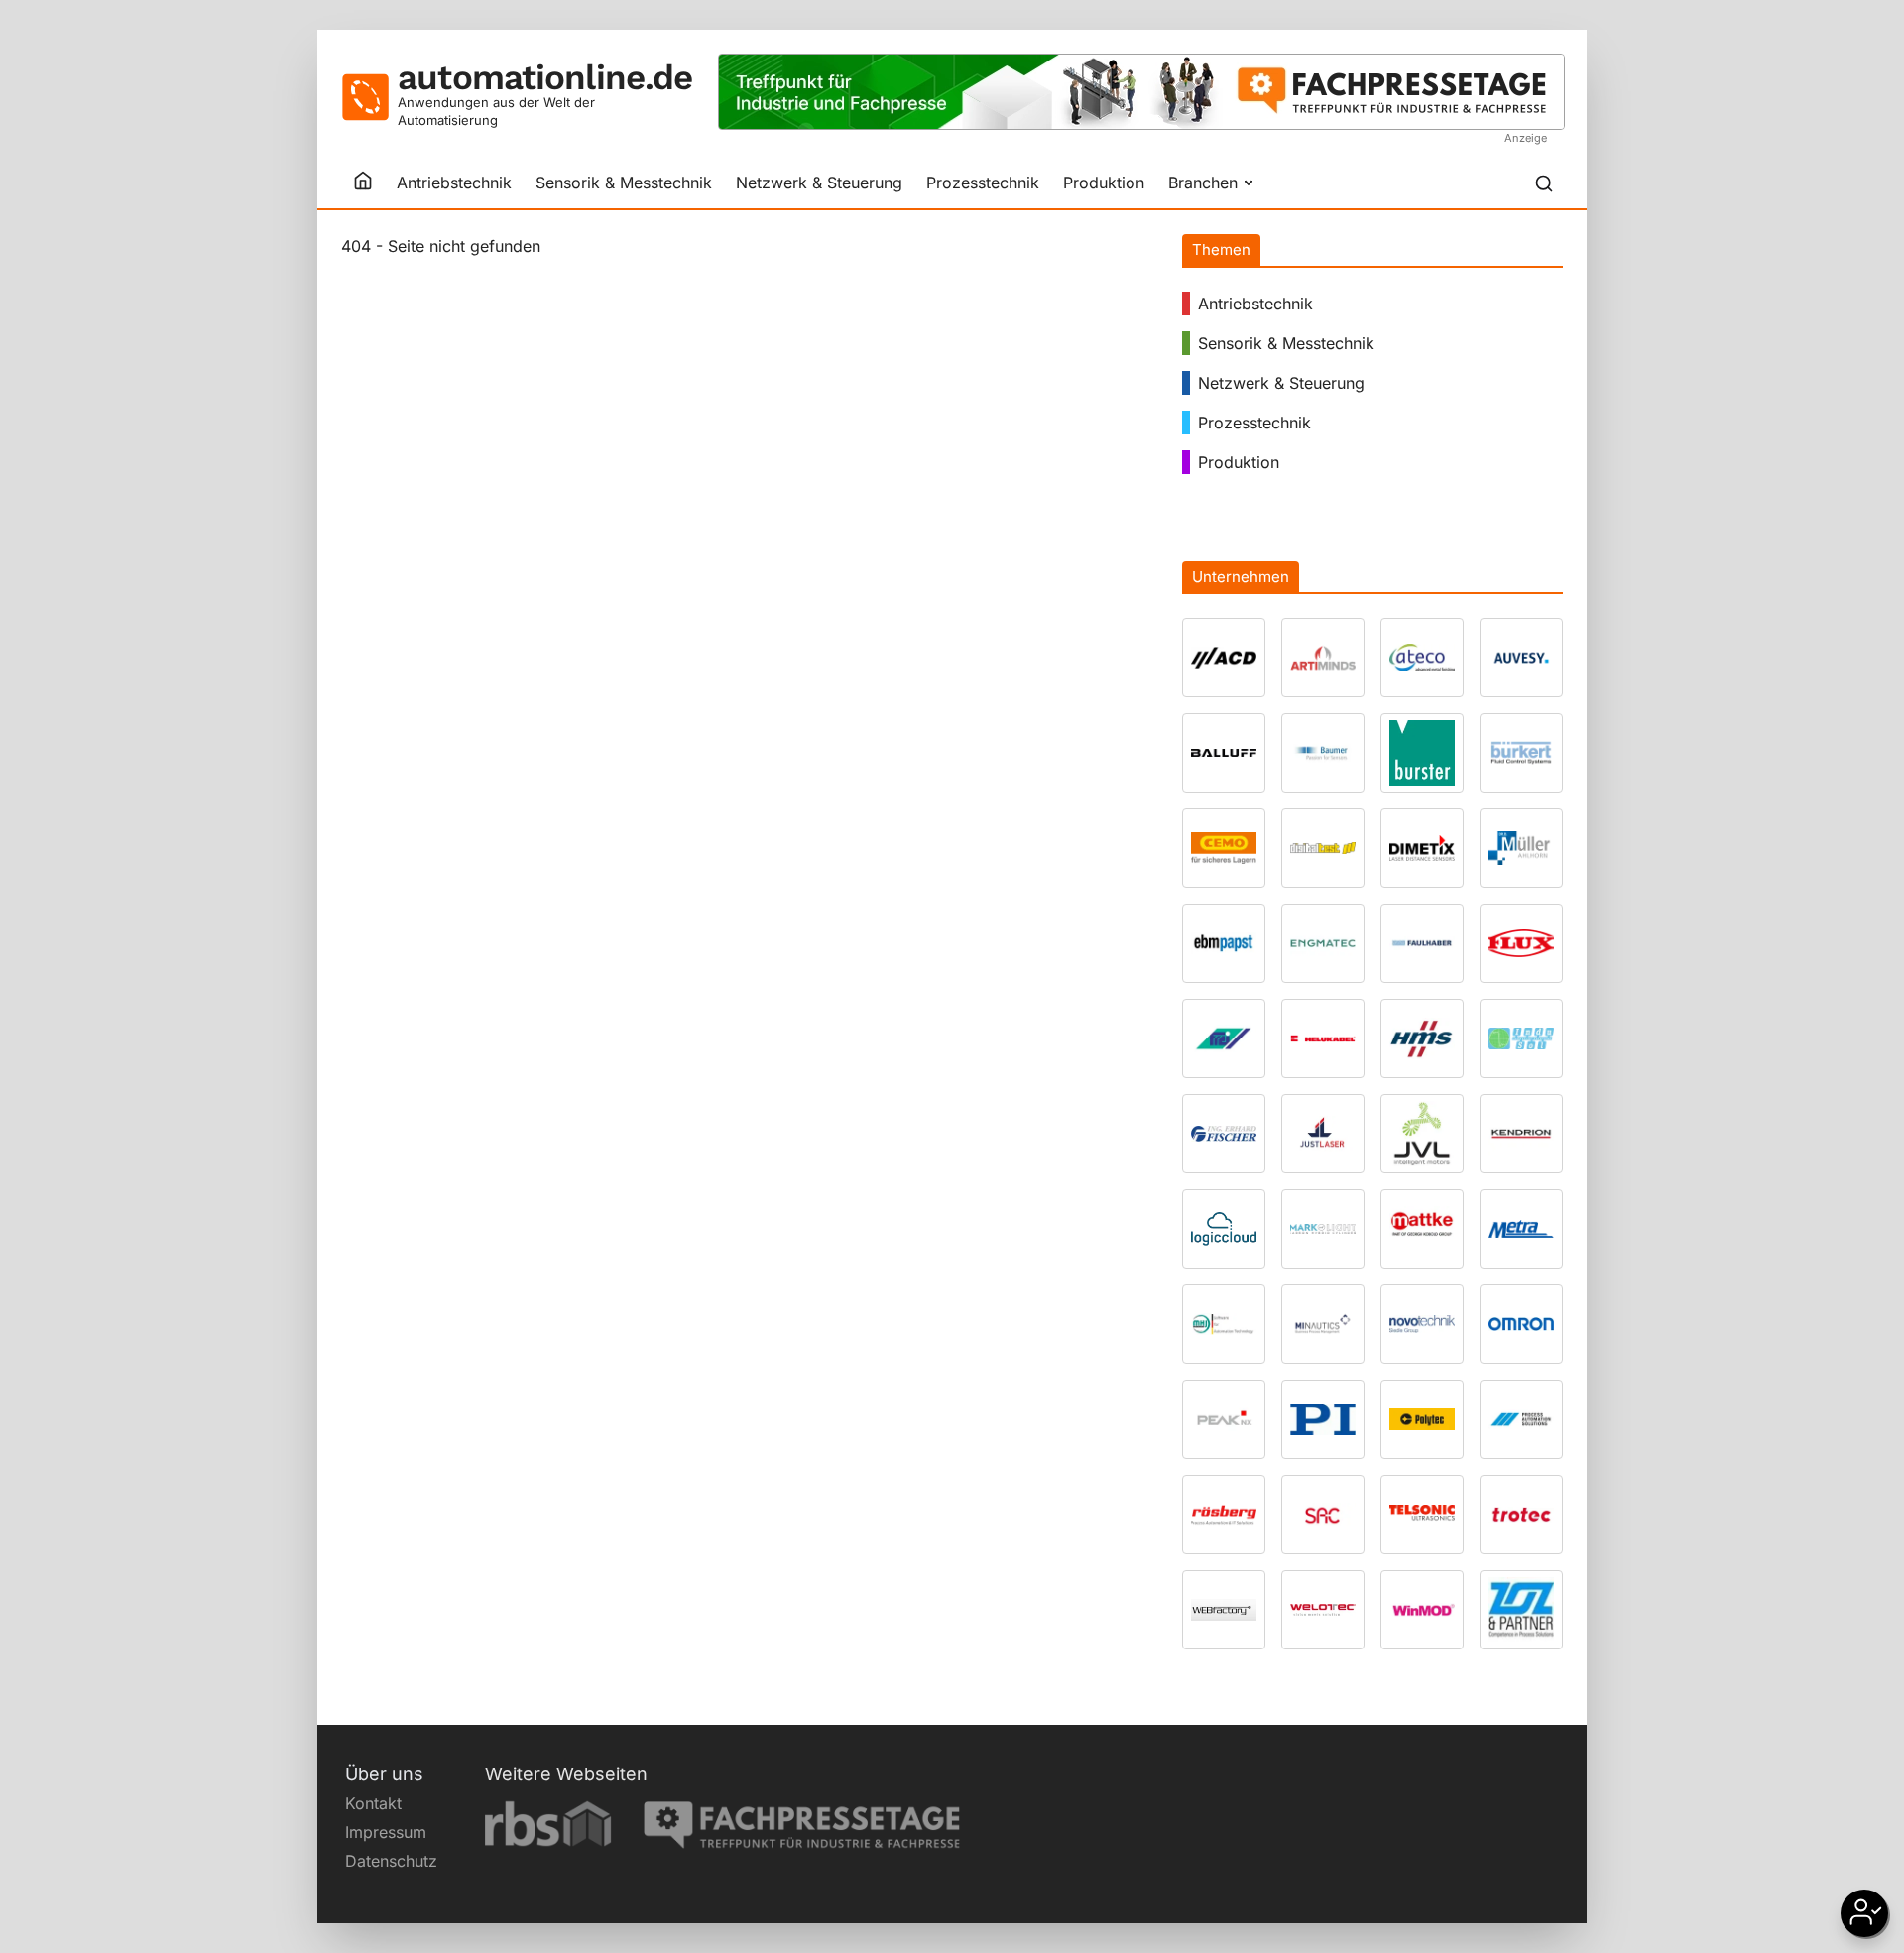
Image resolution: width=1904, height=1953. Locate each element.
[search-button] (1544, 183)
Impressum (386, 1832)
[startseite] (363, 183)
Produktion (1104, 183)
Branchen (1203, 183)
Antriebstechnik (454, 183)
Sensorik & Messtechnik (624, 183)
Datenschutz (391, 1861)
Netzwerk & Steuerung (819, 183)
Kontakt (373, 1803)
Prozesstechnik (983, 183)
